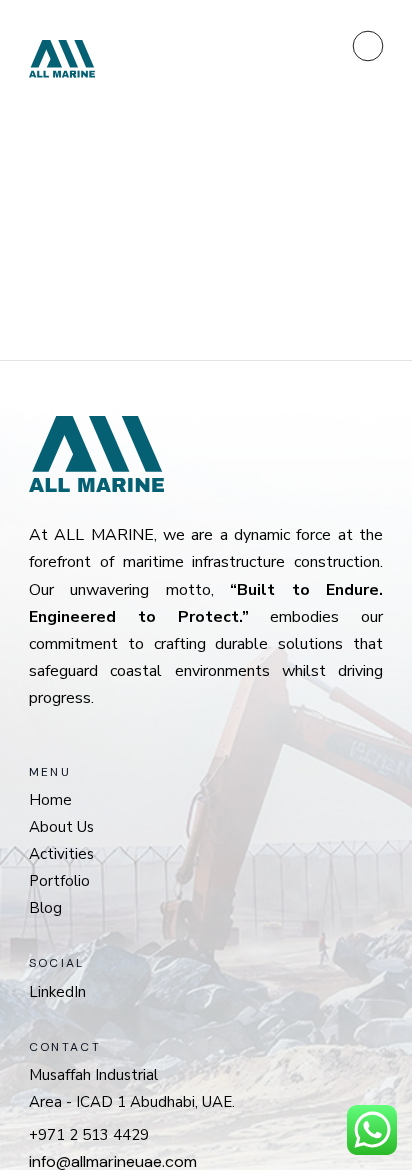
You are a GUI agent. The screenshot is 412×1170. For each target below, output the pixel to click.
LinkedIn (57, 992)
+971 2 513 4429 (89, 1135)
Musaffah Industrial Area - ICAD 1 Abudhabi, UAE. (132, 1088)
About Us (61, 827)
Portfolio (59, 881)
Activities (61, 854)
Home (50, 800)
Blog (45, 908)
